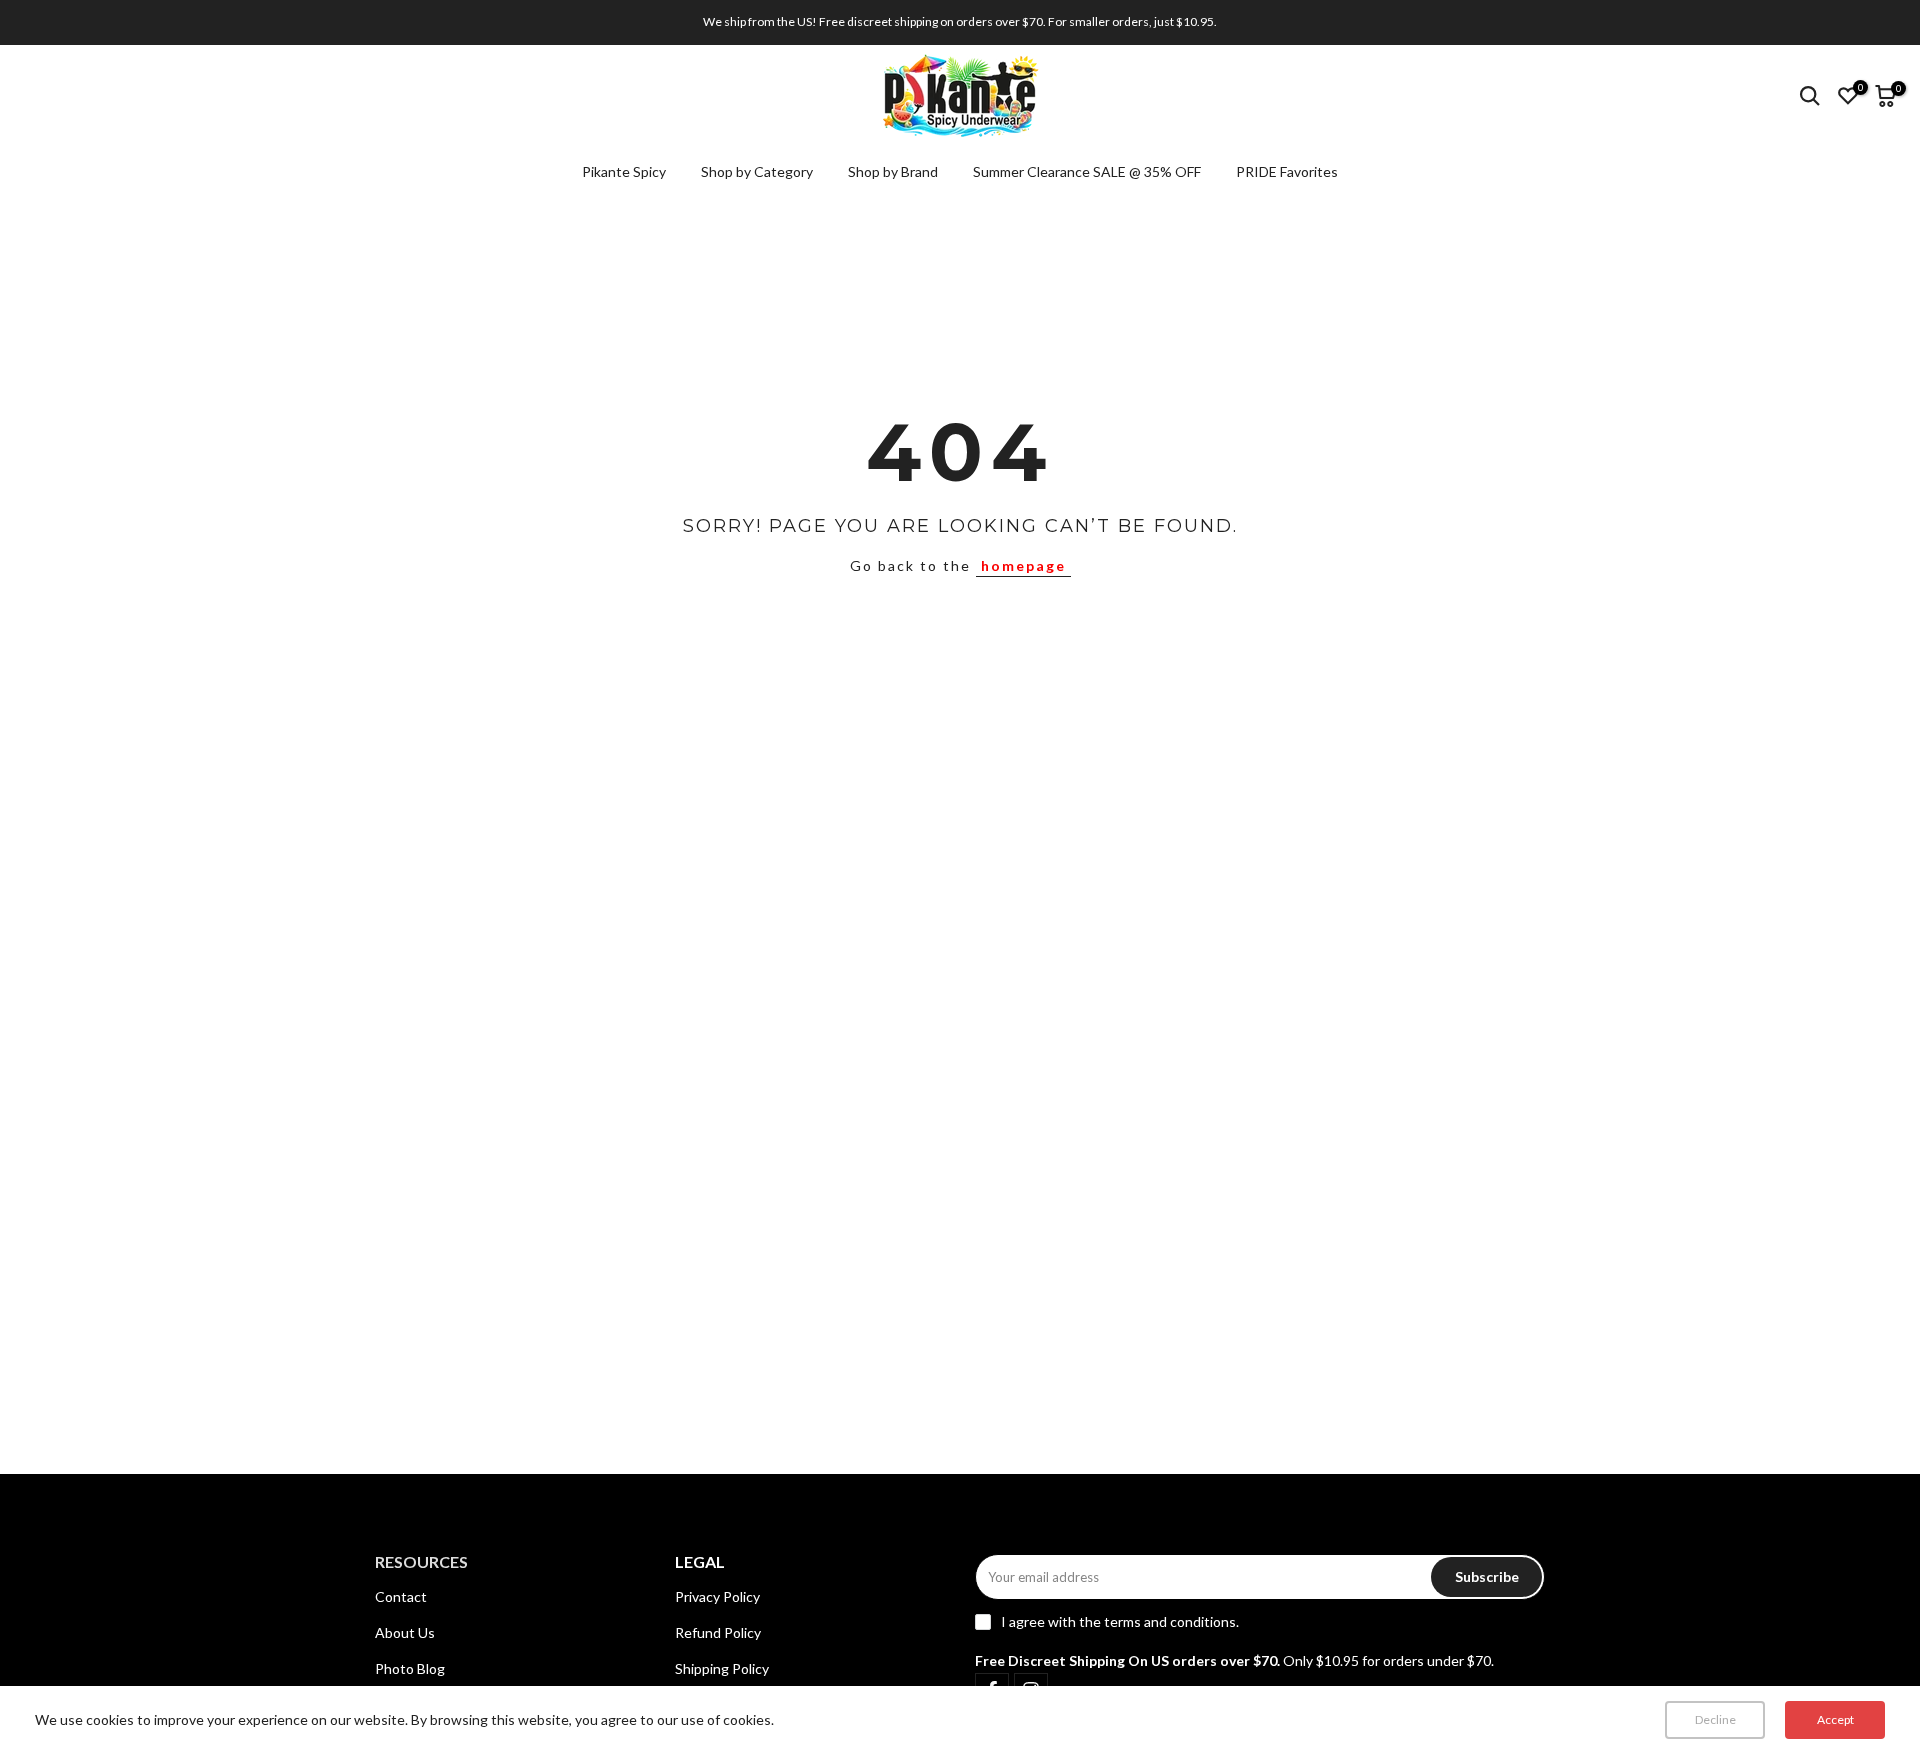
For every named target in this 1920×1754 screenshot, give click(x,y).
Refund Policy (718, 1632)
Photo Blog (410, 1668)
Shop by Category (757, 171)
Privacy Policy (717, 1596)
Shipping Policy (722, 1668)
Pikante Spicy (624, 171)
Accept (1835, 1719)
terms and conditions (1170, 1621)
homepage (1023, 565)
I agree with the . (1120, 1621)
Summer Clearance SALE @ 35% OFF (1087, 171)
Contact (401, 1596)
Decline (1715, 1719)
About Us (405, 1632)
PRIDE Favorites (1287, 171)
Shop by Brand (893, 171)
